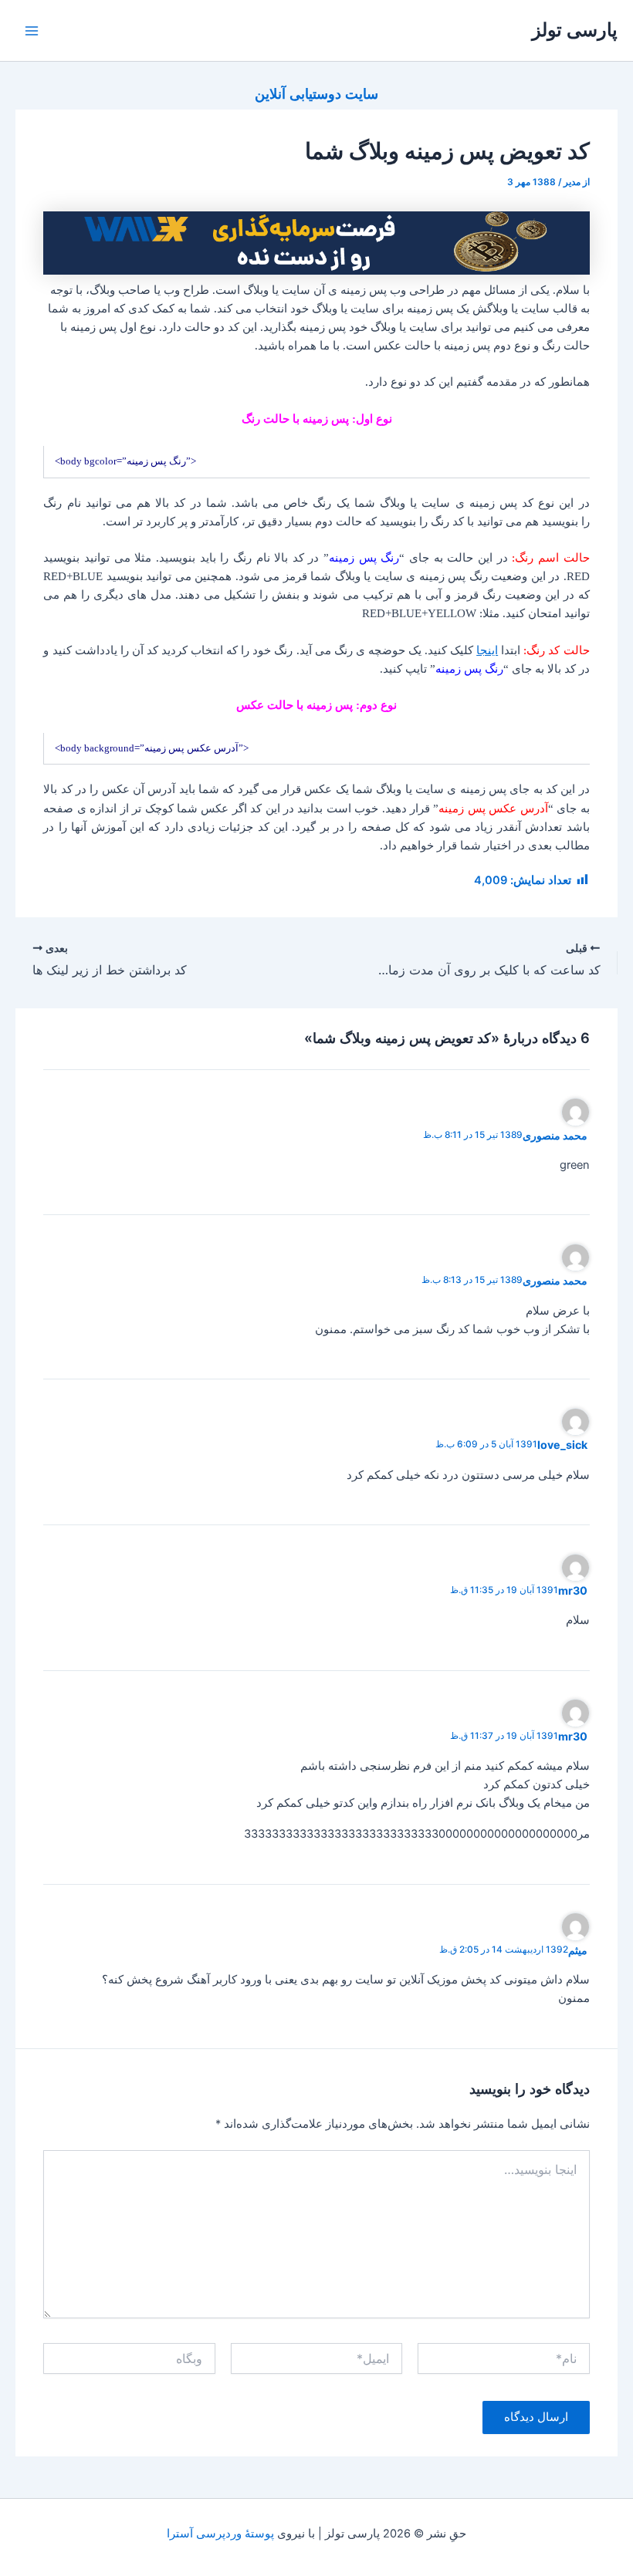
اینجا (487, 650)
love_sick (562, 1445)
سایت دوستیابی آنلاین (316, 93)
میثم (578, 1950)
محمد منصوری (555, 1135)
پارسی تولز (575, 30)
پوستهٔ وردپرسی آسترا (220, 2534)
